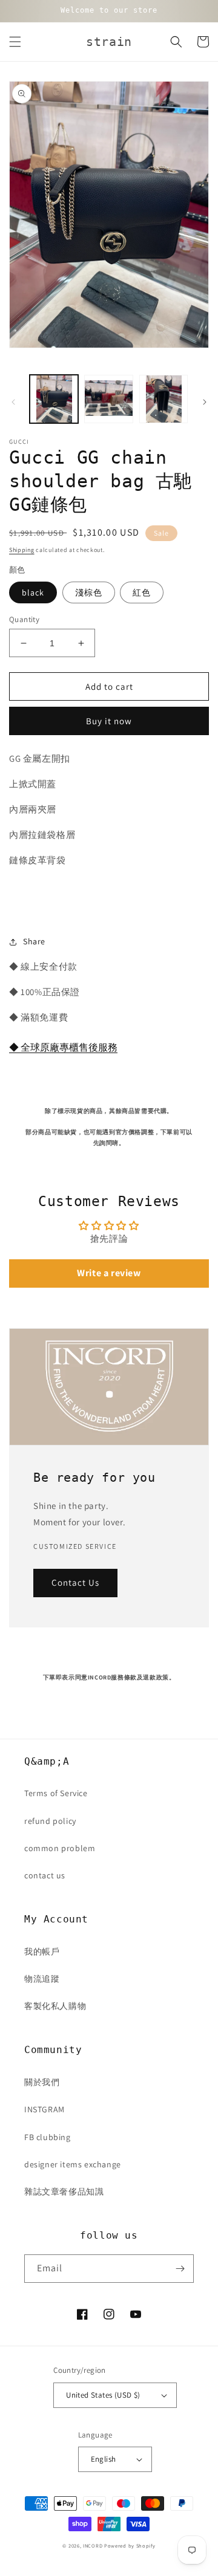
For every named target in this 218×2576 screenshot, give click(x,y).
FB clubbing (48, 2137)
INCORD (93, 2545)
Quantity (24, 619)
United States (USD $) (103, 2395)
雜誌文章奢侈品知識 (64, 2192)
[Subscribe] (180, 2269)
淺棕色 (89, 592)
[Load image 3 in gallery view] (163, 399)
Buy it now (109, 721)
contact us (45, 1875)
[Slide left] (13, 402)
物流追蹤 (42, 1979)
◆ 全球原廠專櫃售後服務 (63, 1047)
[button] (15, 42)
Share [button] (34, 941)
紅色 (142, 592)
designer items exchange (73, 2164)
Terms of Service (56, 1793)
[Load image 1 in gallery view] (54, 399)
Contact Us (75, 1582)
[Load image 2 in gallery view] (108, 399)
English (104, 2459)
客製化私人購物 (55, 2006)
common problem (60, 1848)
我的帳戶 (42, 1951)
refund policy (50, 1821)
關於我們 (42, 2082)
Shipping (22, 550)
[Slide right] (205, 402)
